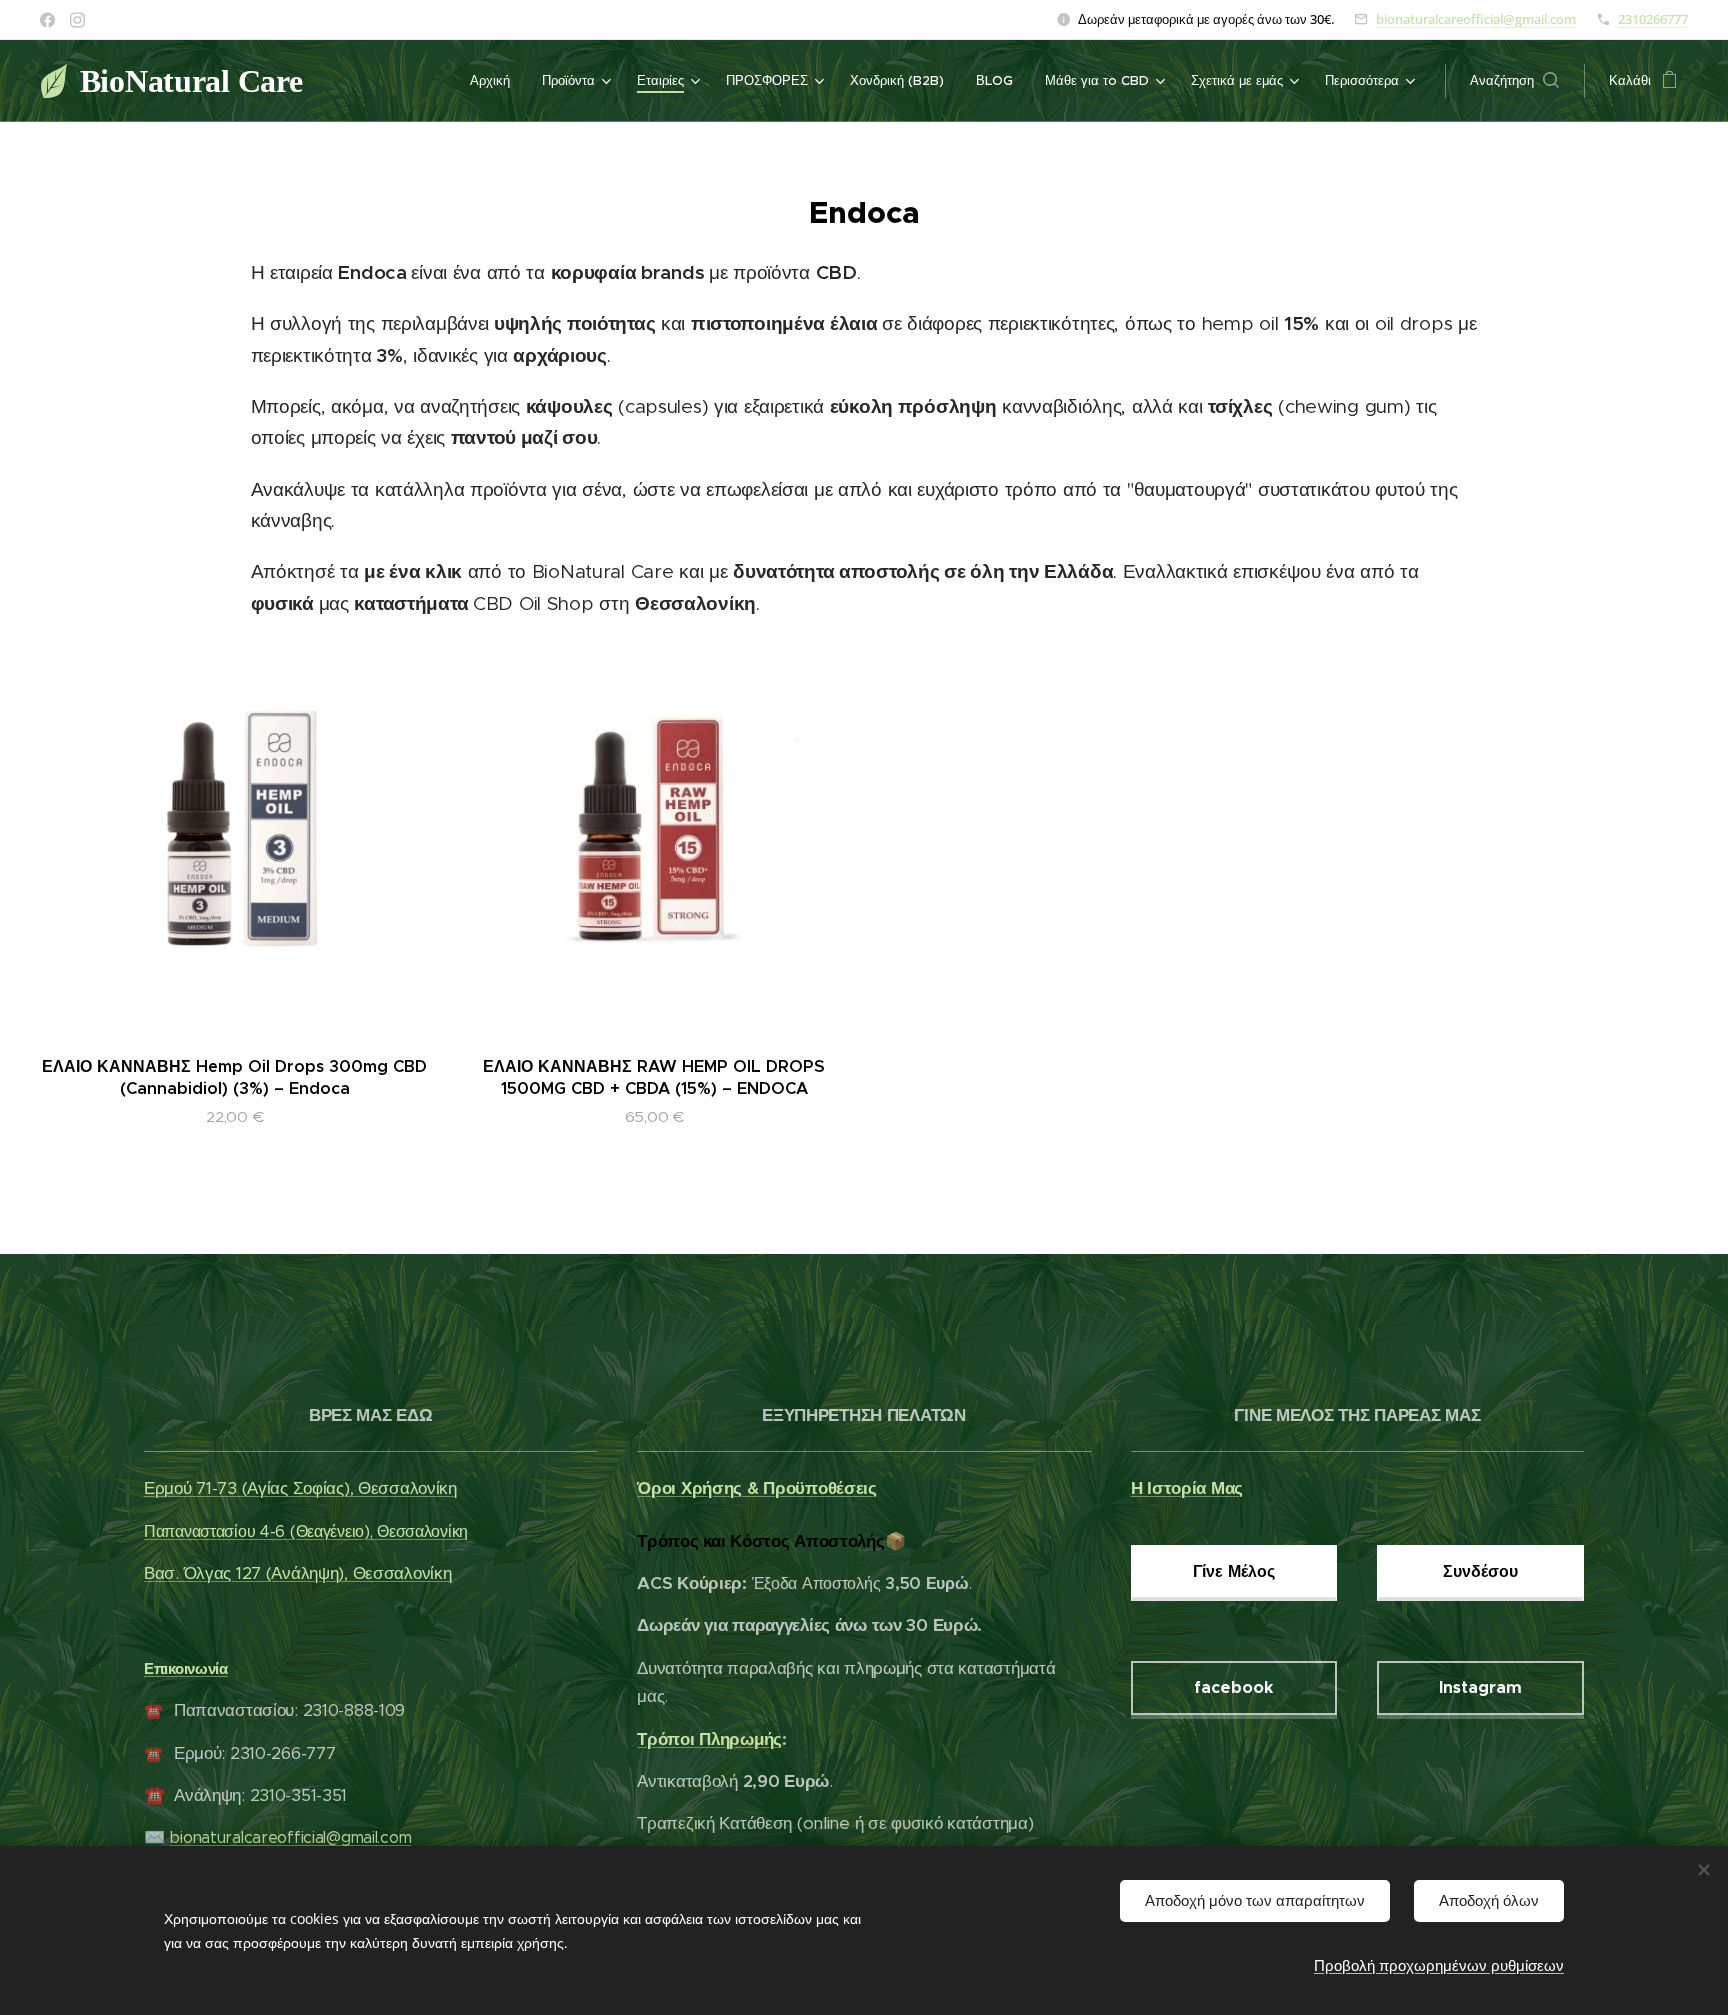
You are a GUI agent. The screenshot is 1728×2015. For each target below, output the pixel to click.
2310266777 (1653, 19)
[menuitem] (495, 81)
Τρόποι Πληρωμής (709, 1739)
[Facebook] (47, 20)
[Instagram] (77, 20)
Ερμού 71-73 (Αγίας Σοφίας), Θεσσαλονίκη (300, 1488)
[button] (1514, 81)
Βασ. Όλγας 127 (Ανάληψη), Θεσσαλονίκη (297, 1573)
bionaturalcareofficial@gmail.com (1476, 19)
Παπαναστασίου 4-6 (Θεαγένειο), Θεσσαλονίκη (306, 1531)
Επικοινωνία (186, 1668)
